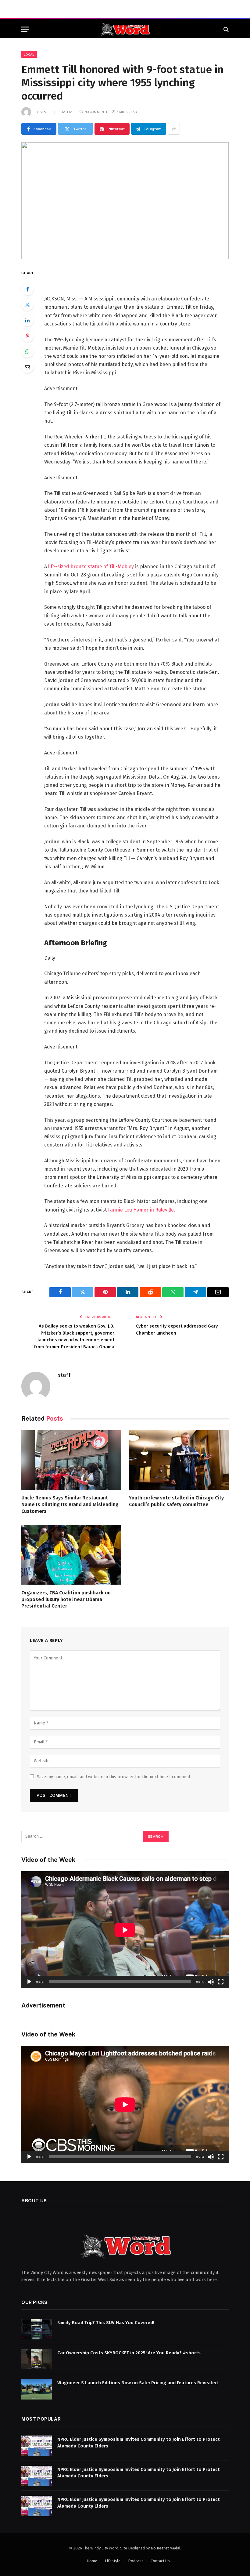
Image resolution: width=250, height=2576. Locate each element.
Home (92, 2561)
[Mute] (211, 1982)
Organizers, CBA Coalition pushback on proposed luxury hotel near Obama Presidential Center (66, 1599)
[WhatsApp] (27, 351)
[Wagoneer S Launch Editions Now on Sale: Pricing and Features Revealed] (37, 2389)
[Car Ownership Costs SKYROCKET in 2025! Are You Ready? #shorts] (37, 2359)
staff (45, 112)
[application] (125, 1930)
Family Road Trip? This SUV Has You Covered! (106, 2323)
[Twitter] (27, 305)
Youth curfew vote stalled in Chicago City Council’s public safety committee (176, 1501)
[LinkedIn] (27, 320)
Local (29, 54)
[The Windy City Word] (125, 29)
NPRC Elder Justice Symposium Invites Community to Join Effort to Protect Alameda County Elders (139, 2442)
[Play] (29, 1982)
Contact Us (160, 2561)
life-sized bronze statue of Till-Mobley (91, 567)
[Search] (225, 29)
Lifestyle (113, 2561)
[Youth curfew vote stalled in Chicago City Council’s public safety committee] (179, 1460)
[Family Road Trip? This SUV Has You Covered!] (37, 2329)
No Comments (96, 112)
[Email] (27, 367)
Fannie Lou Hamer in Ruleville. (141, 1210)
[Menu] (25, 29)
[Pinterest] (27, 336)
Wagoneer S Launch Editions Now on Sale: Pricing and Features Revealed (137, 2383)
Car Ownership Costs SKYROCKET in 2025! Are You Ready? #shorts (129, 2353)
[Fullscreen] (221, 1982)
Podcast (136, 2561)
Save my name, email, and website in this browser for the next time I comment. (114, 1777)
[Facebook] (27, 289)
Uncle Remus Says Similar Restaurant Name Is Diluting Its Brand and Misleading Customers (70, 1504)
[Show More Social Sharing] (174, 129)
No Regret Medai (165, 2548)
